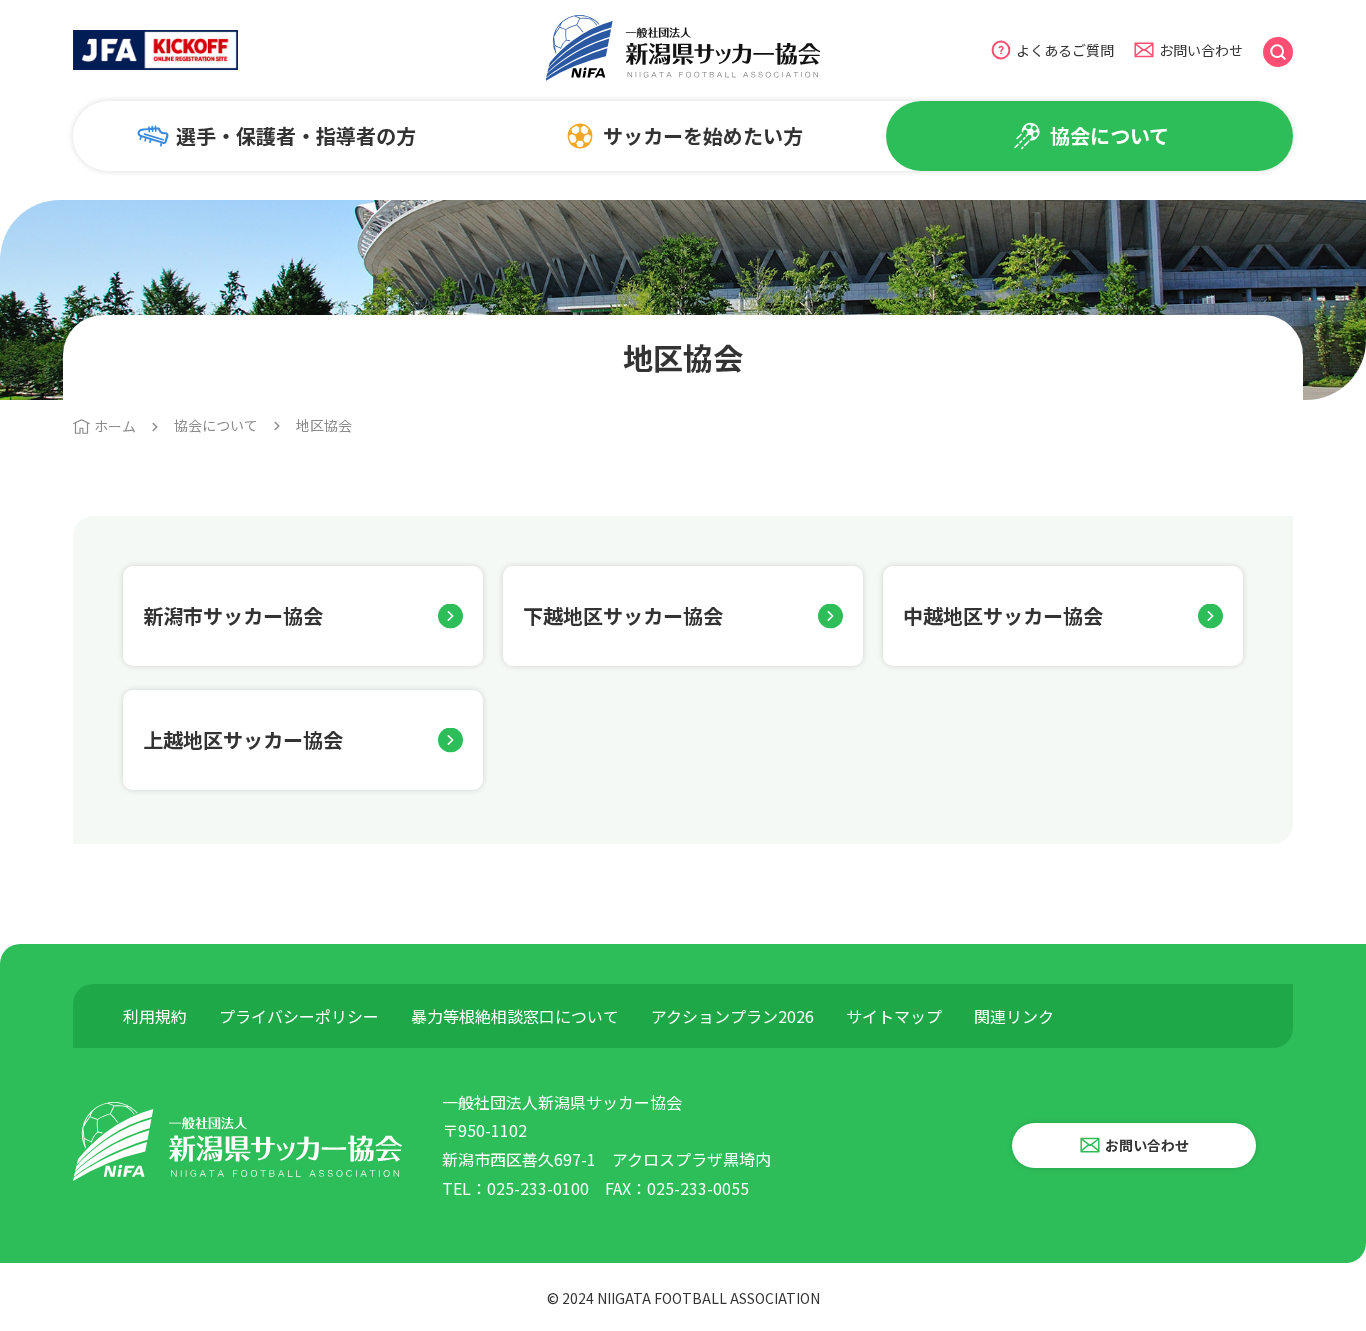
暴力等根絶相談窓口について (515, 1016)
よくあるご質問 (1065, 50)
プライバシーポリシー (299, 1016)
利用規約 (155, 1016)
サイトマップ (894, 1016)
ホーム (115, 426)
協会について (216, 425)
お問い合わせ (1201, 50)
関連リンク (1014, 1016)
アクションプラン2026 (732, 1016)
